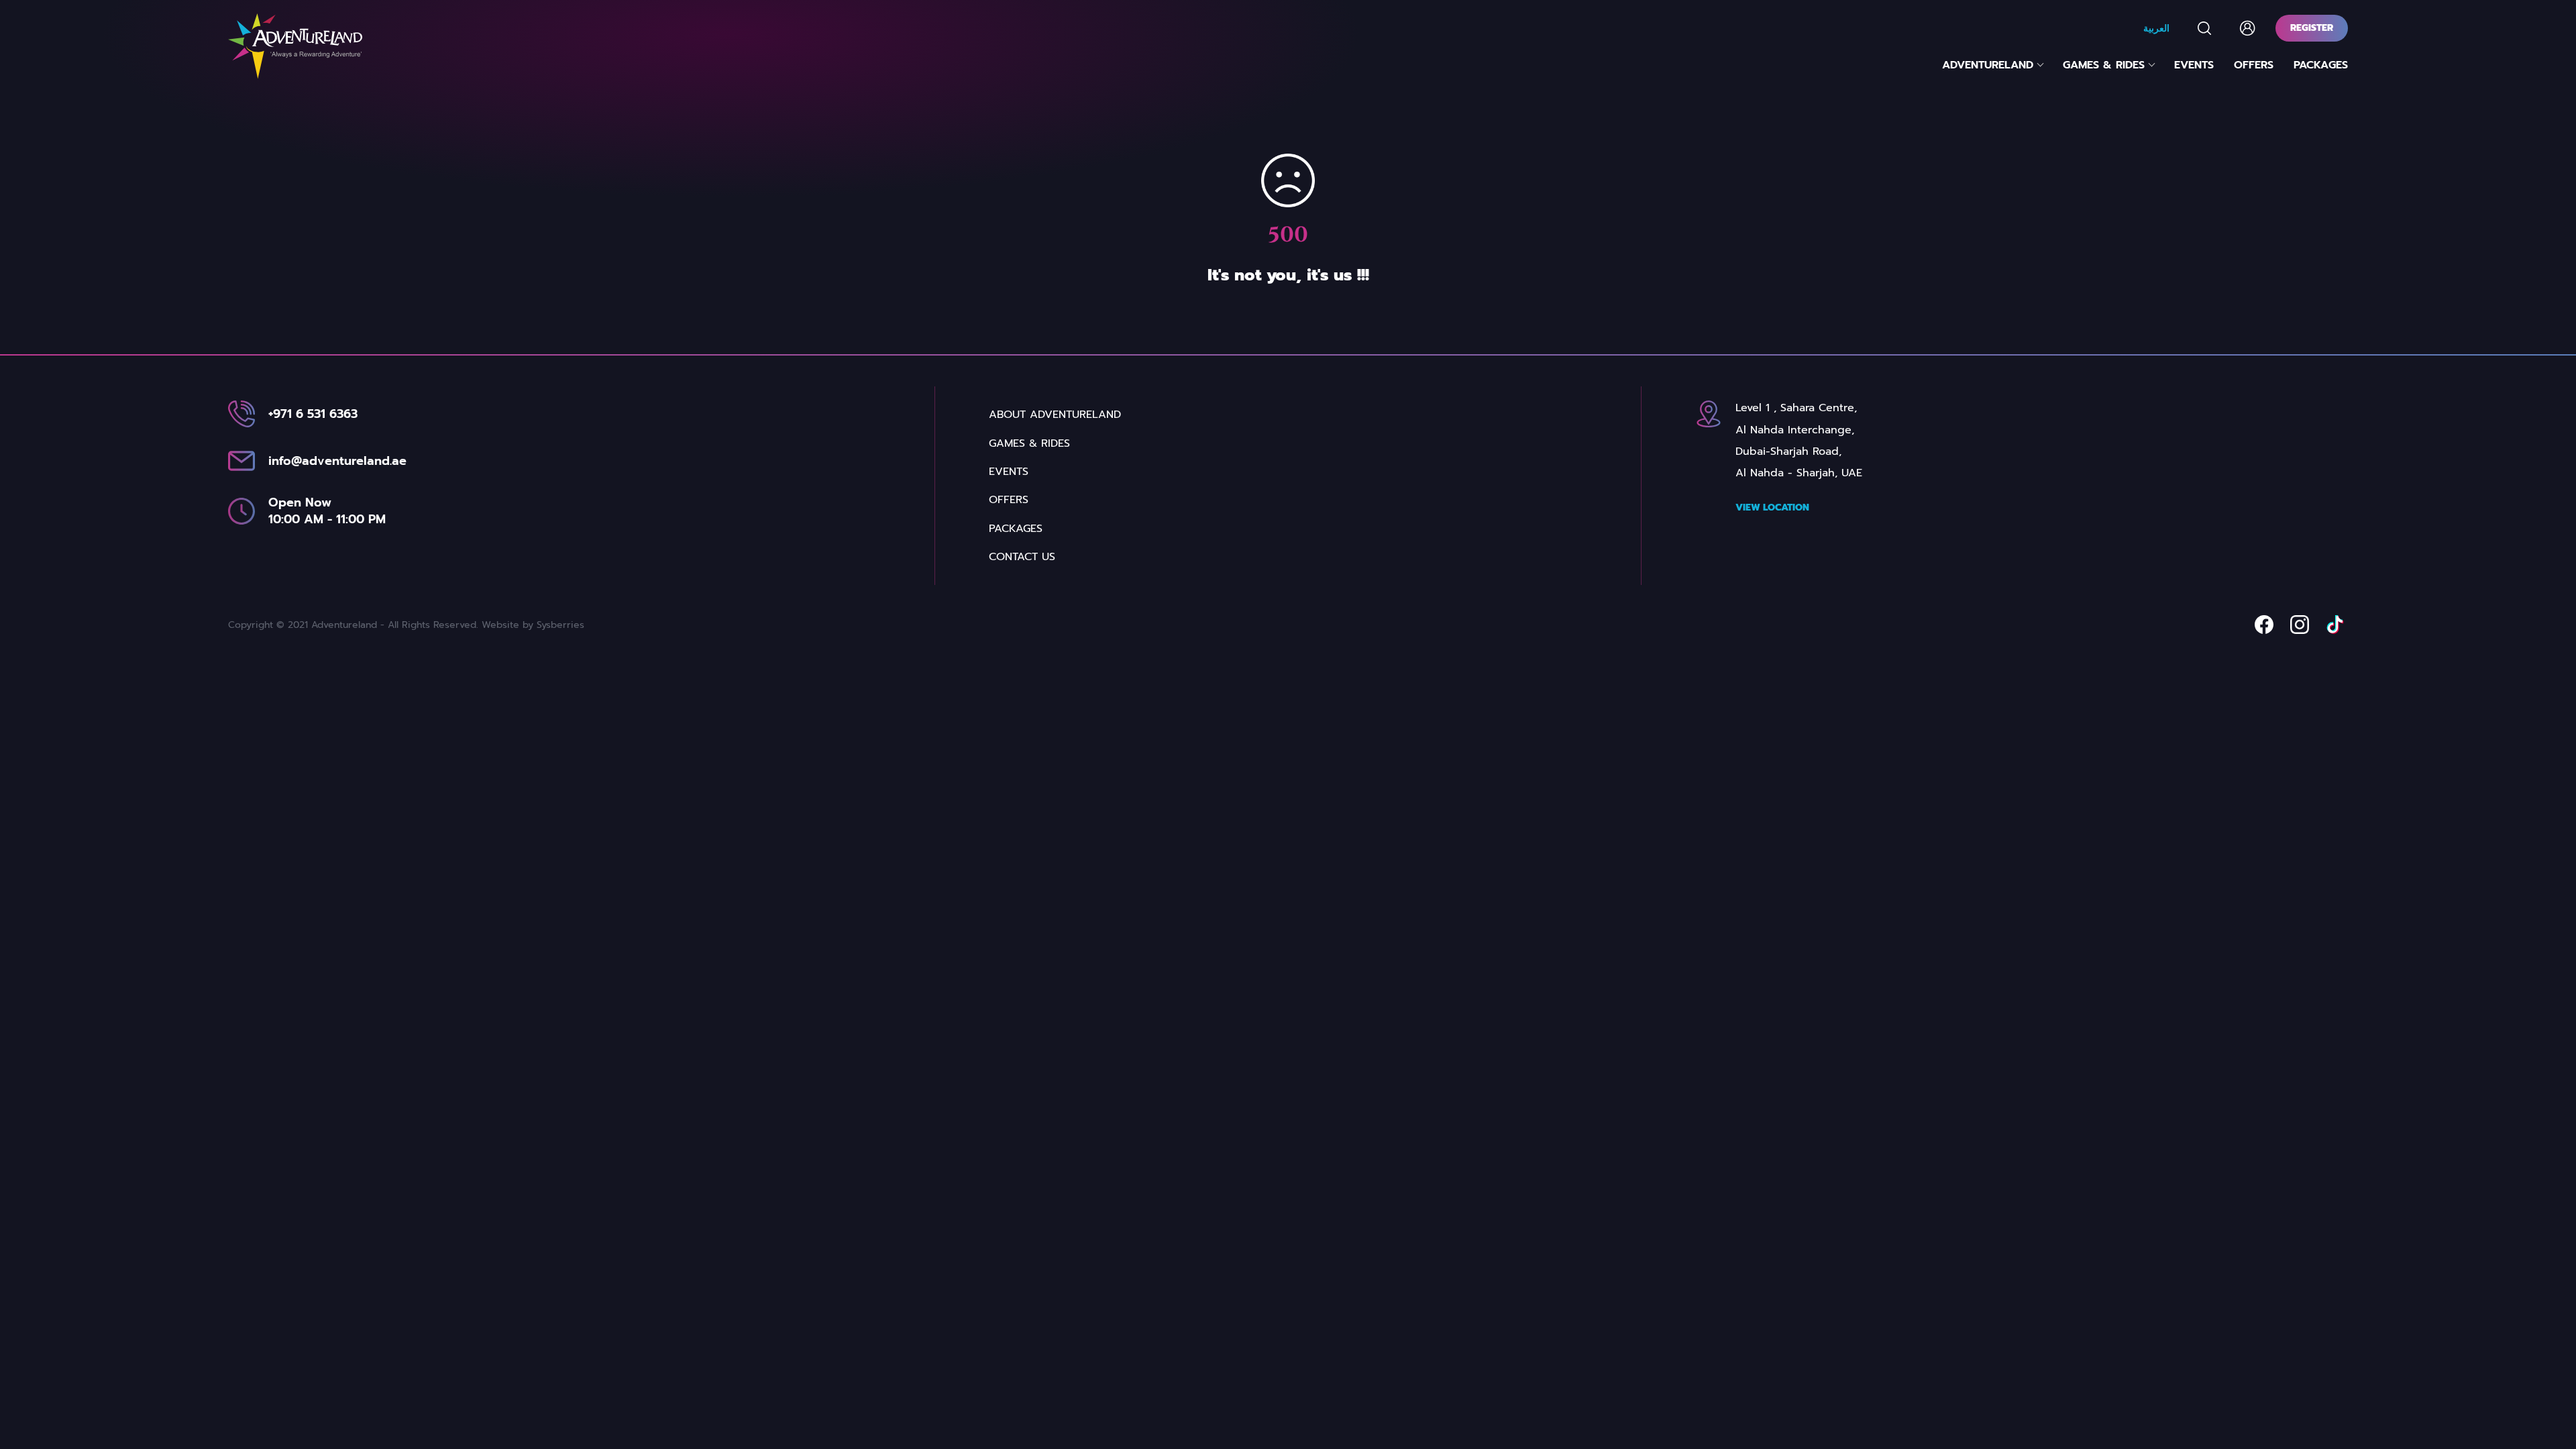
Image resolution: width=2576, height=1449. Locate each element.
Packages (2321, 65)
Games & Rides (2104, 65)
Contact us (1022, 557)
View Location (1772, 507)
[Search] (2204, 28)
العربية (2156, 28)
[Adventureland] (295, 46)
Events (2194, 65)
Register (2312, 28)
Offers (2254, 65)
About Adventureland (1055, 415)
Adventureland (1988, 65)
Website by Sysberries (533, 625)
